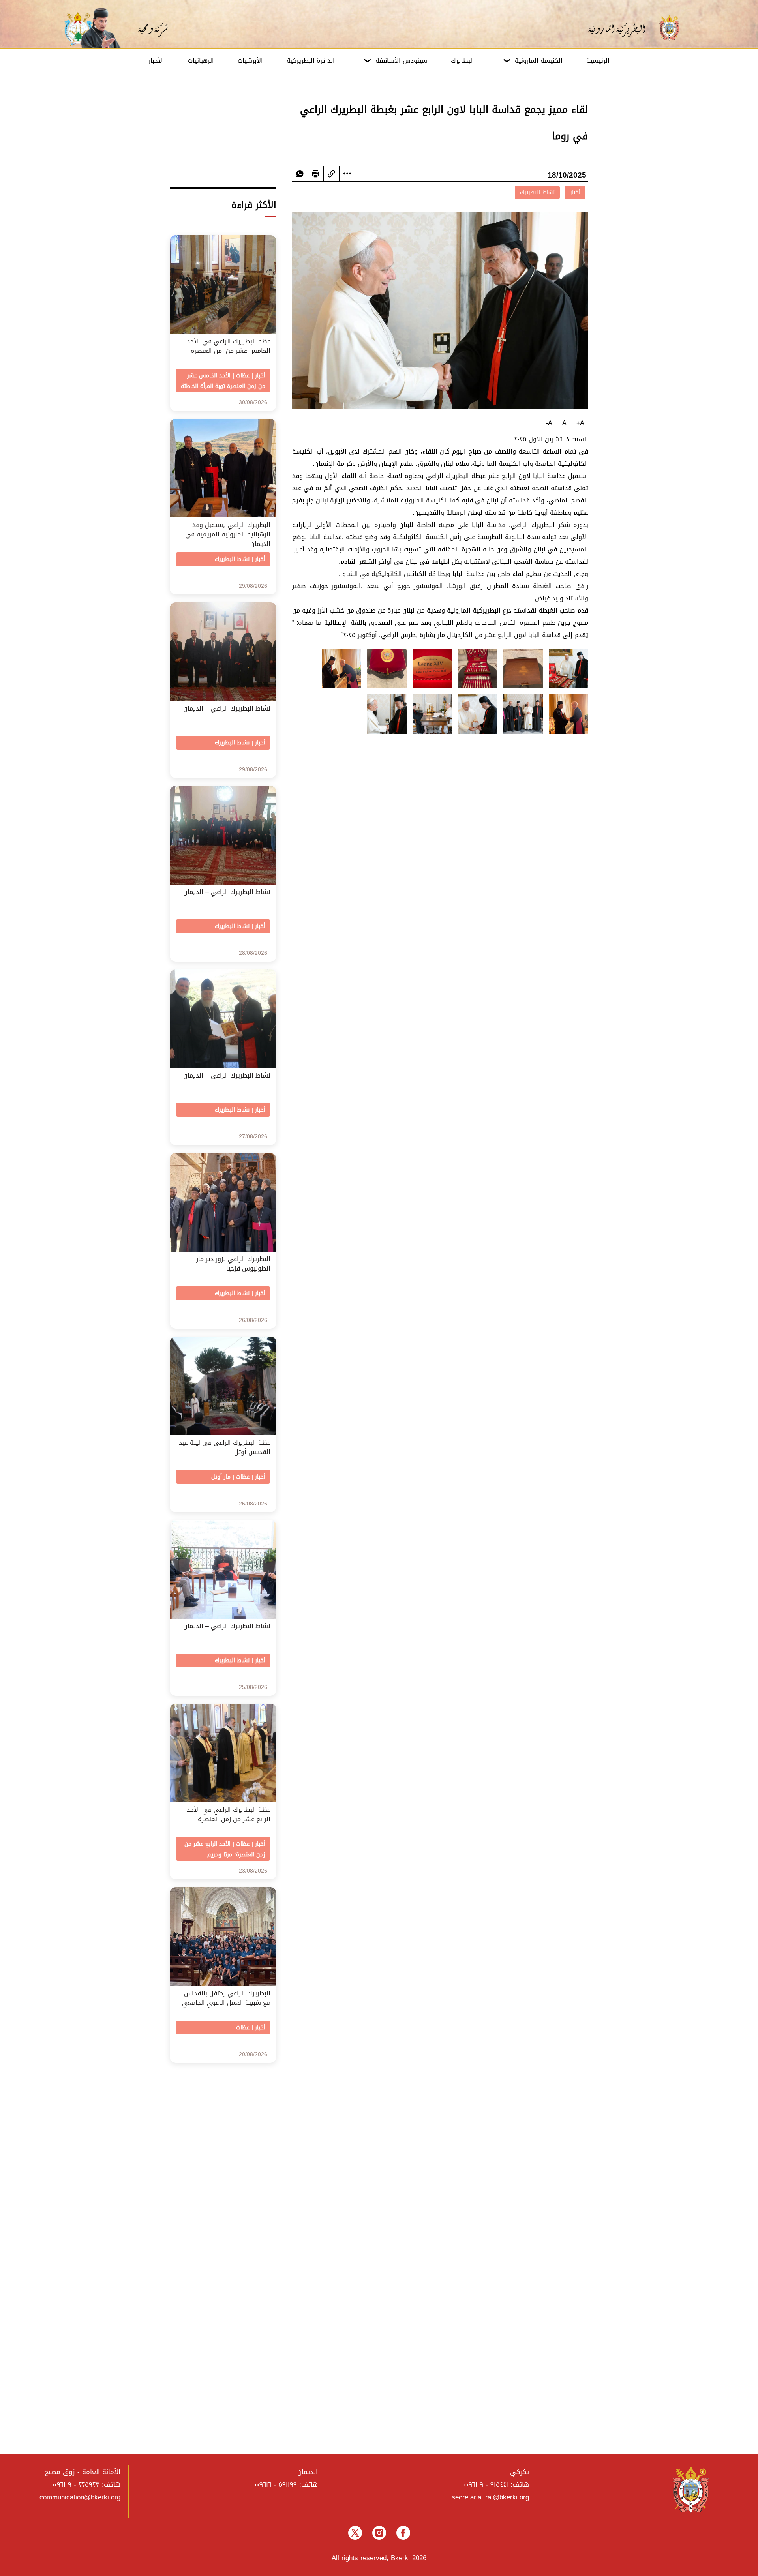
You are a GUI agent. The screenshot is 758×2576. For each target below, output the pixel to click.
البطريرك (462, 61)
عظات (243, 376)
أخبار (575, 192)
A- (549, 423)
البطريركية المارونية (622, 28)
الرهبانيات (201, 61)
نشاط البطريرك (537, 192)
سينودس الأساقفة (401, 61)
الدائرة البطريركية (311, 61)
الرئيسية (598, 61)
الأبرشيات (250, 61)
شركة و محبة (152, 28)
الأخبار (156, 61)
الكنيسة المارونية (539, 61)
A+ (580, 423)
